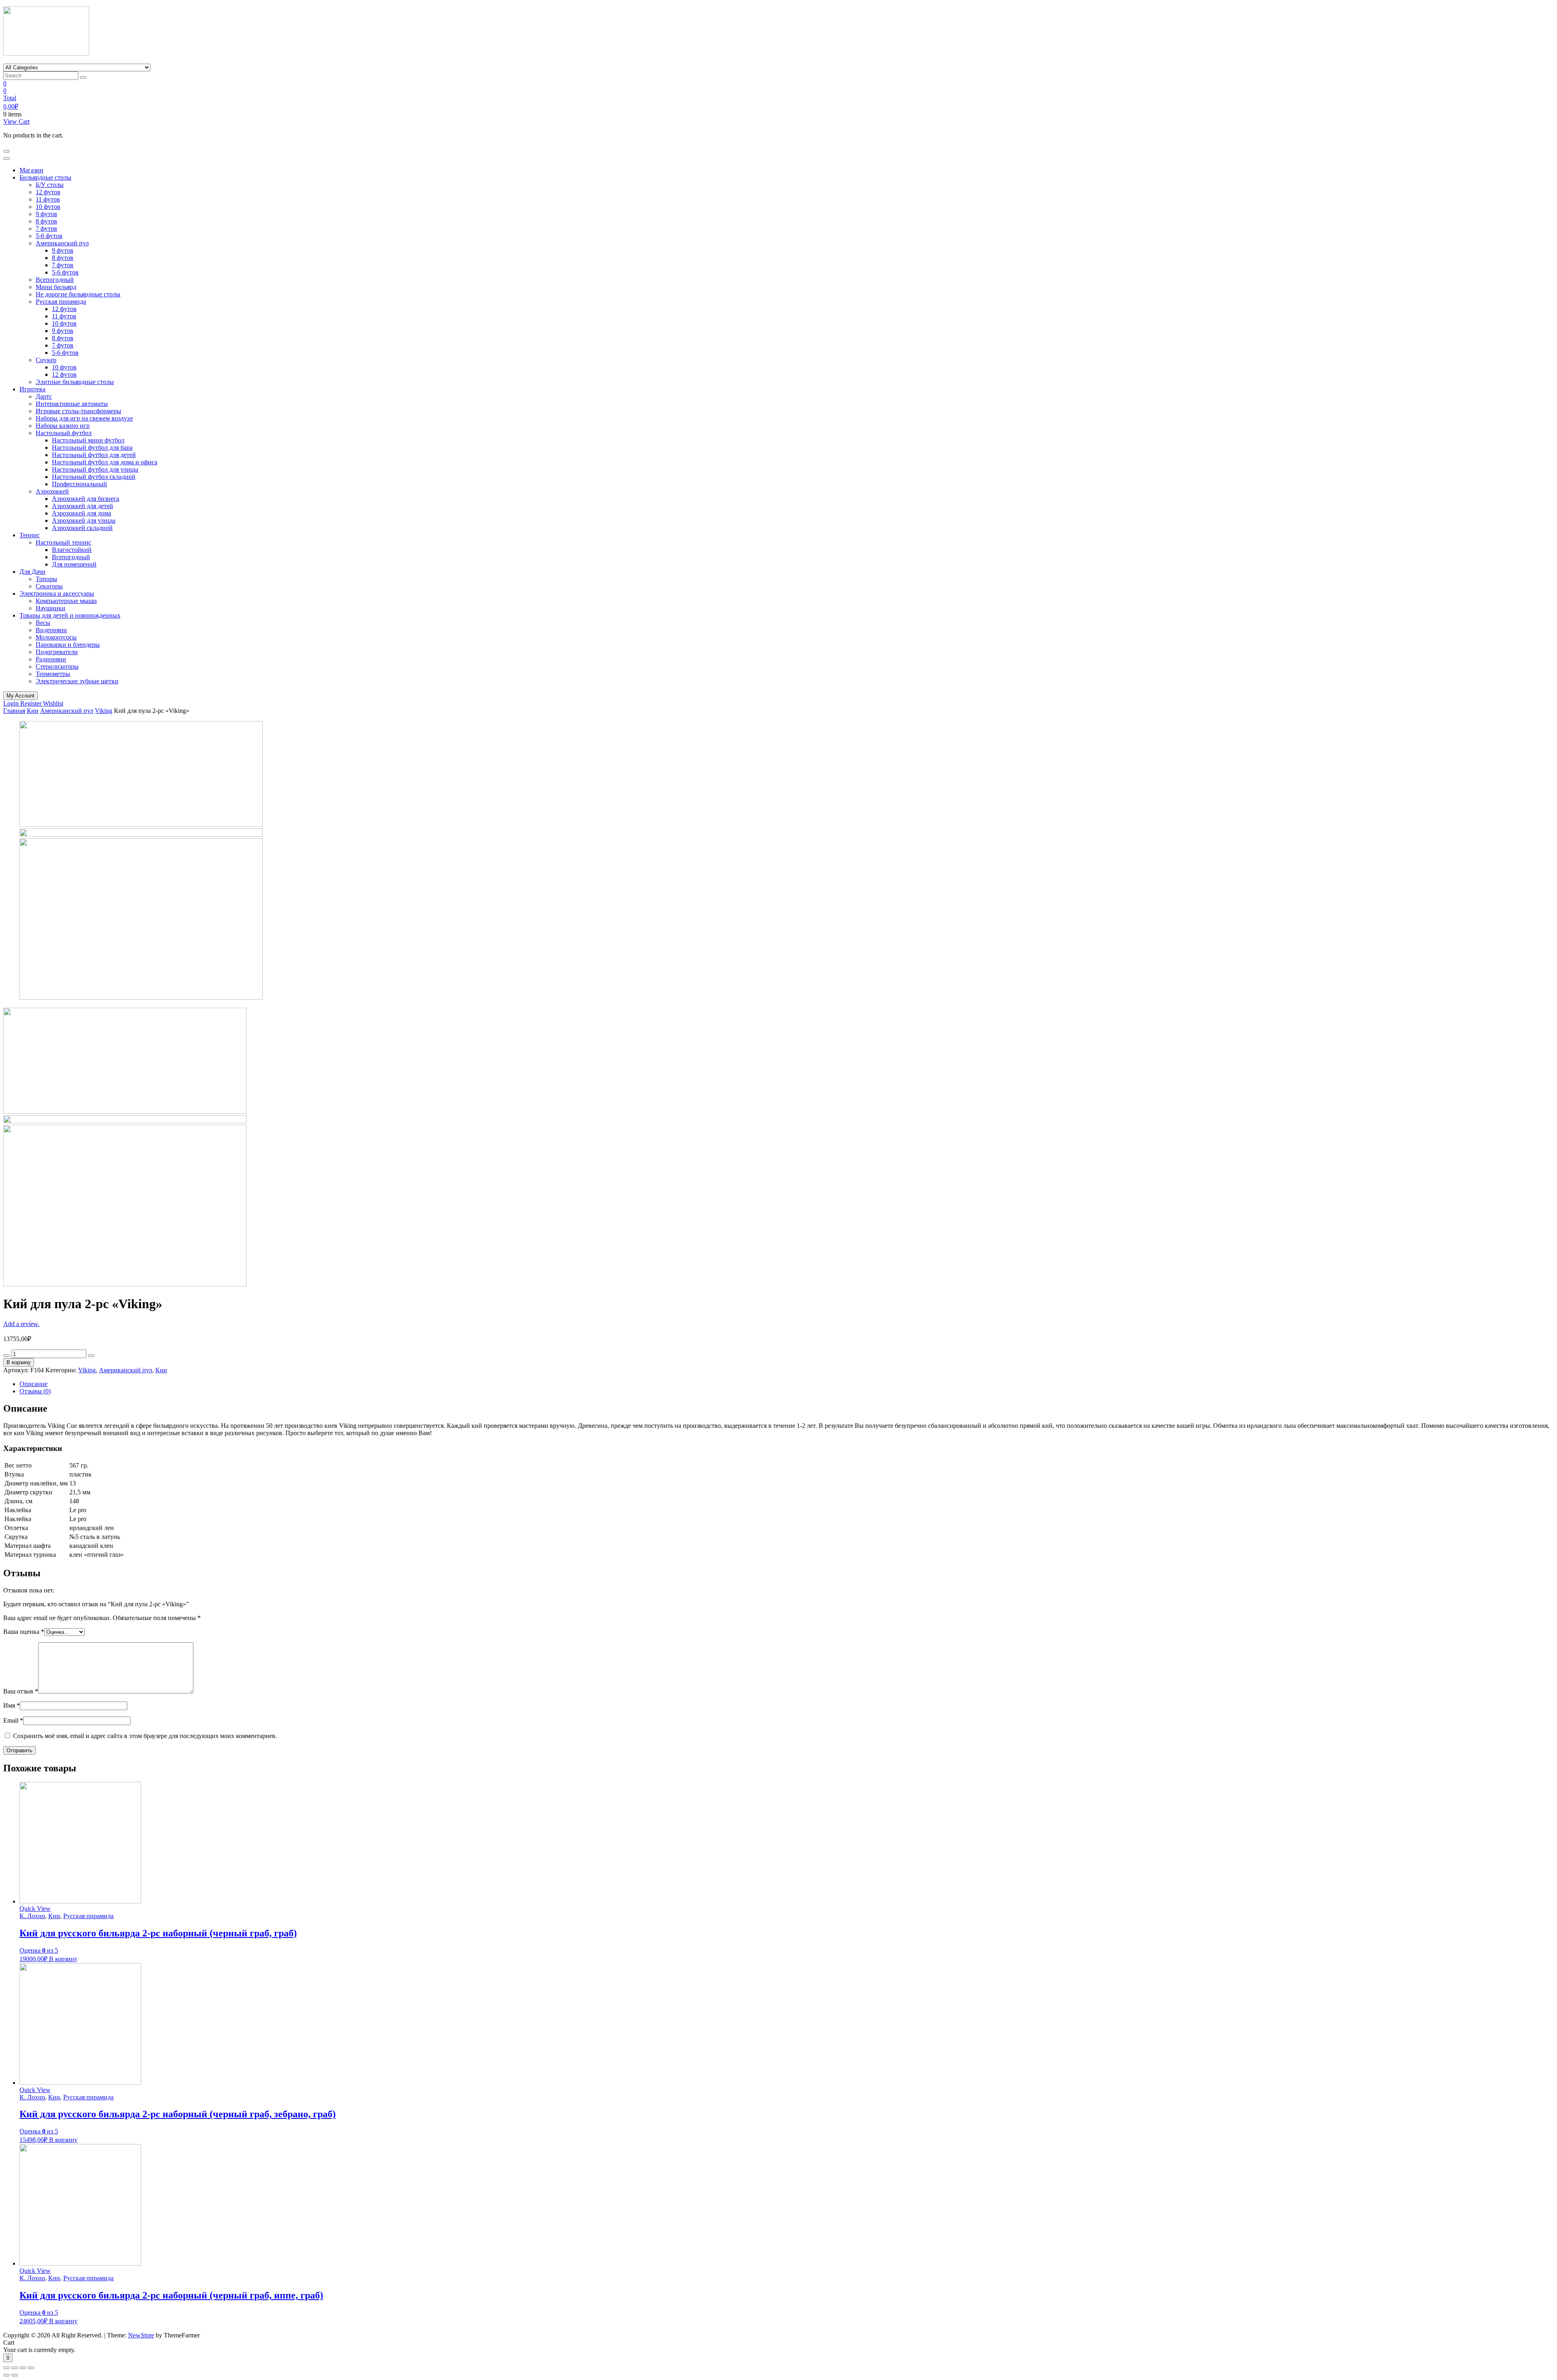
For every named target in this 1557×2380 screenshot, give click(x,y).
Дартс (44, 396)
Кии (33, 711)
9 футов (46, 214)
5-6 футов (49, 236)
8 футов (46, 221)
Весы (43, 623)
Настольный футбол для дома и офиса (105, 462)
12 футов (48, 192)
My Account (20, 696)
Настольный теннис (63, 542)
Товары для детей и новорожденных (70, 615)
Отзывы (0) (35, 1391)
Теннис (30, 535)
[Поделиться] (15, 2368)
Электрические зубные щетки (77, 681)
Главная (14, 711)
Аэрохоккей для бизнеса (86, 499)
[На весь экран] (23, 2368)
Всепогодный (55, 280)
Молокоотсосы (56, 637)
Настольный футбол (64, 433)
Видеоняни (51, 630)
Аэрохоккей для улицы (84, 520)
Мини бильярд (56, 287)
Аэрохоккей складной (82, 528)
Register (32, 703)
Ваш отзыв (21, 1691)
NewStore (141, 2335)
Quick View (35, 1909)
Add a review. (21, 1324)
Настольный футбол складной (94, 477)
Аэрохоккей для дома (81, 513)
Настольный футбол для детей (94, 455)
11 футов (48, 199)
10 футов (48, 207)
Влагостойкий (72, 550)
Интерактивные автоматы (72, 404)
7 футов (46, 229)
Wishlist (53, 703)
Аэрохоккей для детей (83, 506)
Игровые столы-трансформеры (78, 411)
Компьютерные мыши (66, 601)
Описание (33, 1384)
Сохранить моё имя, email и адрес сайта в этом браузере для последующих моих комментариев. (145, 1736)
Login (12, 703)
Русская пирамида (61, 302)
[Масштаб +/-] (31, 2368)
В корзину (19, 1362)
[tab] (787, 1384)
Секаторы (49, 586)
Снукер (46, 360)
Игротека (32, 389)
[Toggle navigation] (6, 151)
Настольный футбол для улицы (95, 469)
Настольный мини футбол (88, 440)
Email (13, 1720)
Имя (12, 1705)
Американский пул (62, 243)
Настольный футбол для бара (92, 447)
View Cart (16, 121)
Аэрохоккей (52, 491)
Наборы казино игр (63, 426)
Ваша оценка (24, 1632)
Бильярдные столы (45, 177)
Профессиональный (79, 484)
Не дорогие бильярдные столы (78, 294)
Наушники (50, 608)
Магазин (31, 170)
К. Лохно (32, 1916)
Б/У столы (50, 185)
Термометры (53, 674)
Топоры (46, 579)
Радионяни (51, 659)
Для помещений (74, 564)
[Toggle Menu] (6, 159)
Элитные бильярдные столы (75, 382)
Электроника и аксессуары (57, 593)
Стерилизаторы (57, 666)
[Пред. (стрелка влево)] (6, 2375)
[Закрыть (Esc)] (6, 2368)
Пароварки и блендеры (68, 645)
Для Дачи (32, 572)
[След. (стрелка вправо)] (15, 2375)
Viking (104, 711)
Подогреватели (57, 652)
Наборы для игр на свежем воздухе (84, 418)
